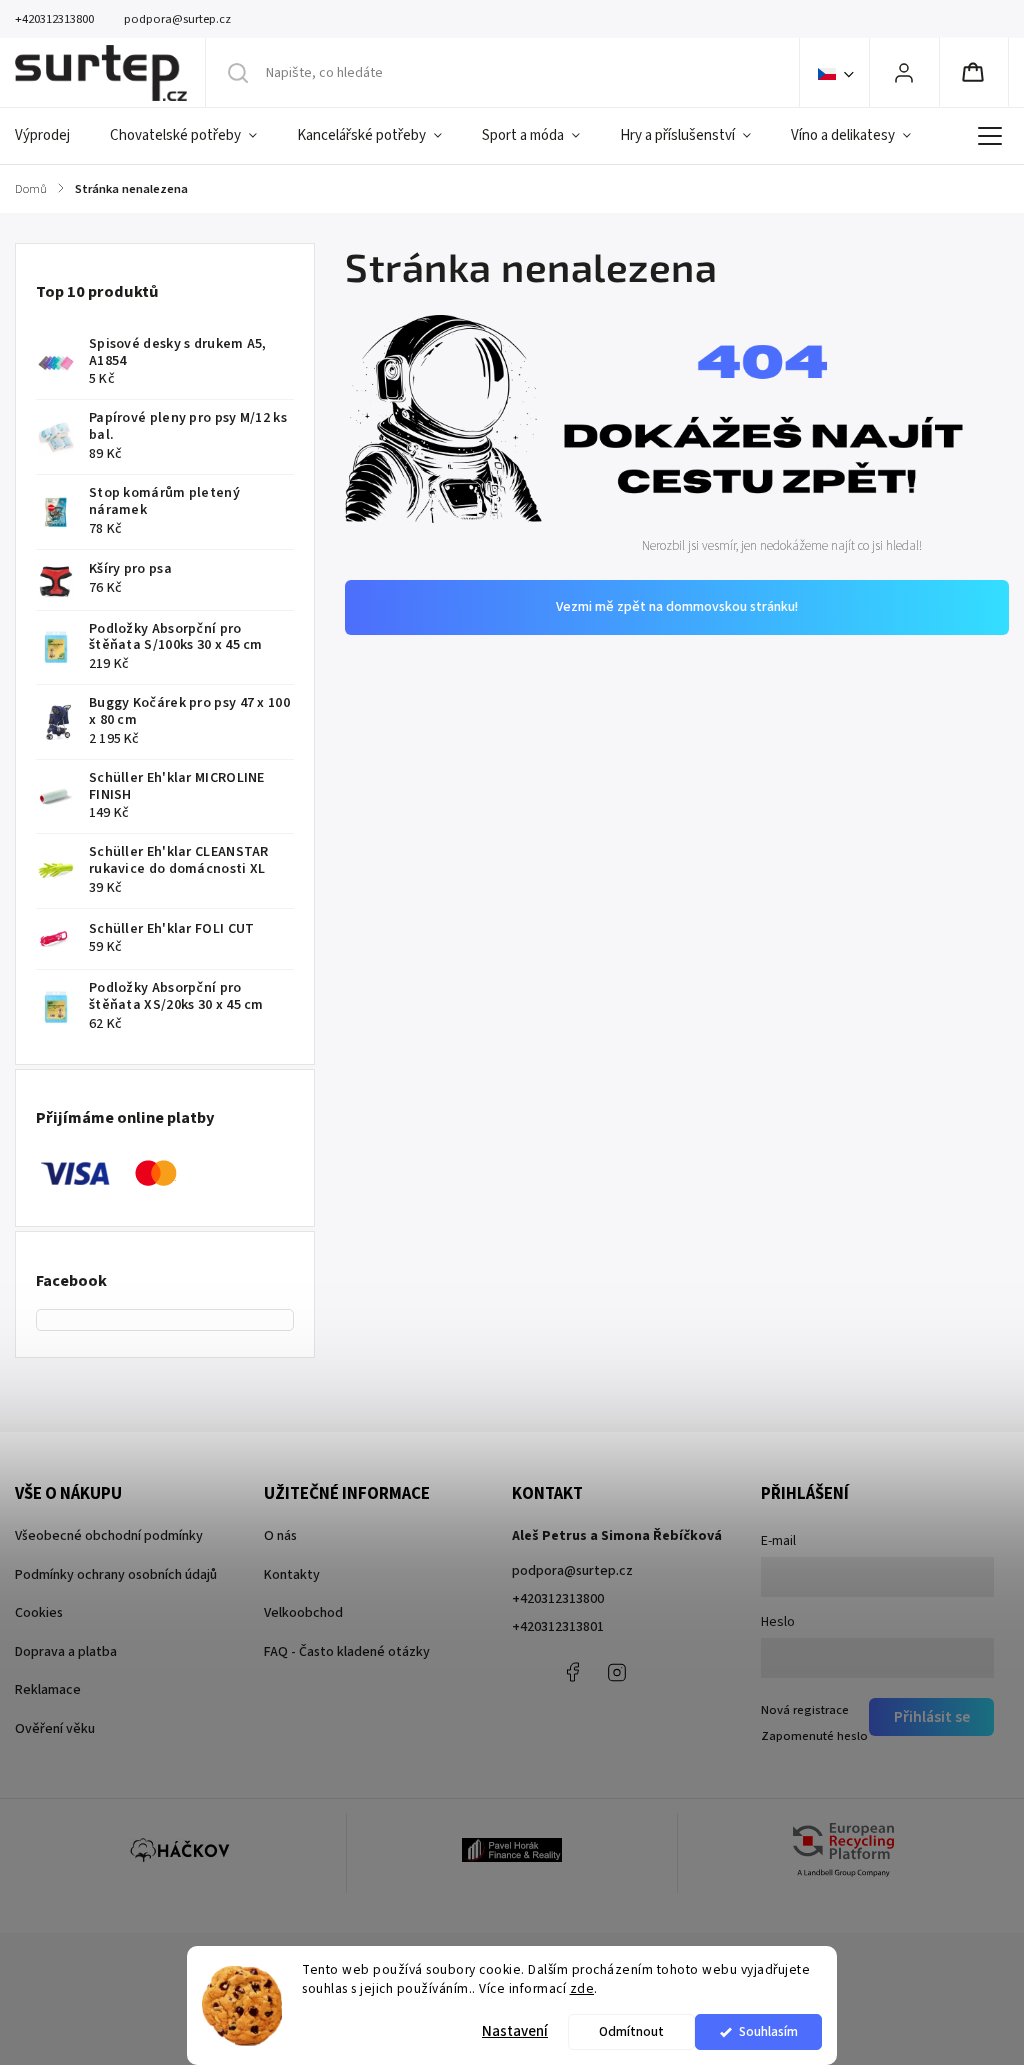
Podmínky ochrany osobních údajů (116, 1575)
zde (582, 1988)
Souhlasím (768, 2031)
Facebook (572, 1672)
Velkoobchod (303, 1613)
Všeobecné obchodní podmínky (109, 1536)
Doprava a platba (66, 1652)
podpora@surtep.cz (572, 1571)
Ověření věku (55, 1729)
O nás (280, 1536)
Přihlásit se (932, 1717)
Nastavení (515, 2031)
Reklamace (48, 1690)
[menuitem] (52, 136)
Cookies (39, 1613)
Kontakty (292, 1575)
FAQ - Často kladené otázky (347, 1652)
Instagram (617, 1672)
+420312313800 (558, 1599)
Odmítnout (631, 2031)
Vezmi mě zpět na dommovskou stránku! (677, 607)
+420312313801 (558, 1627)
